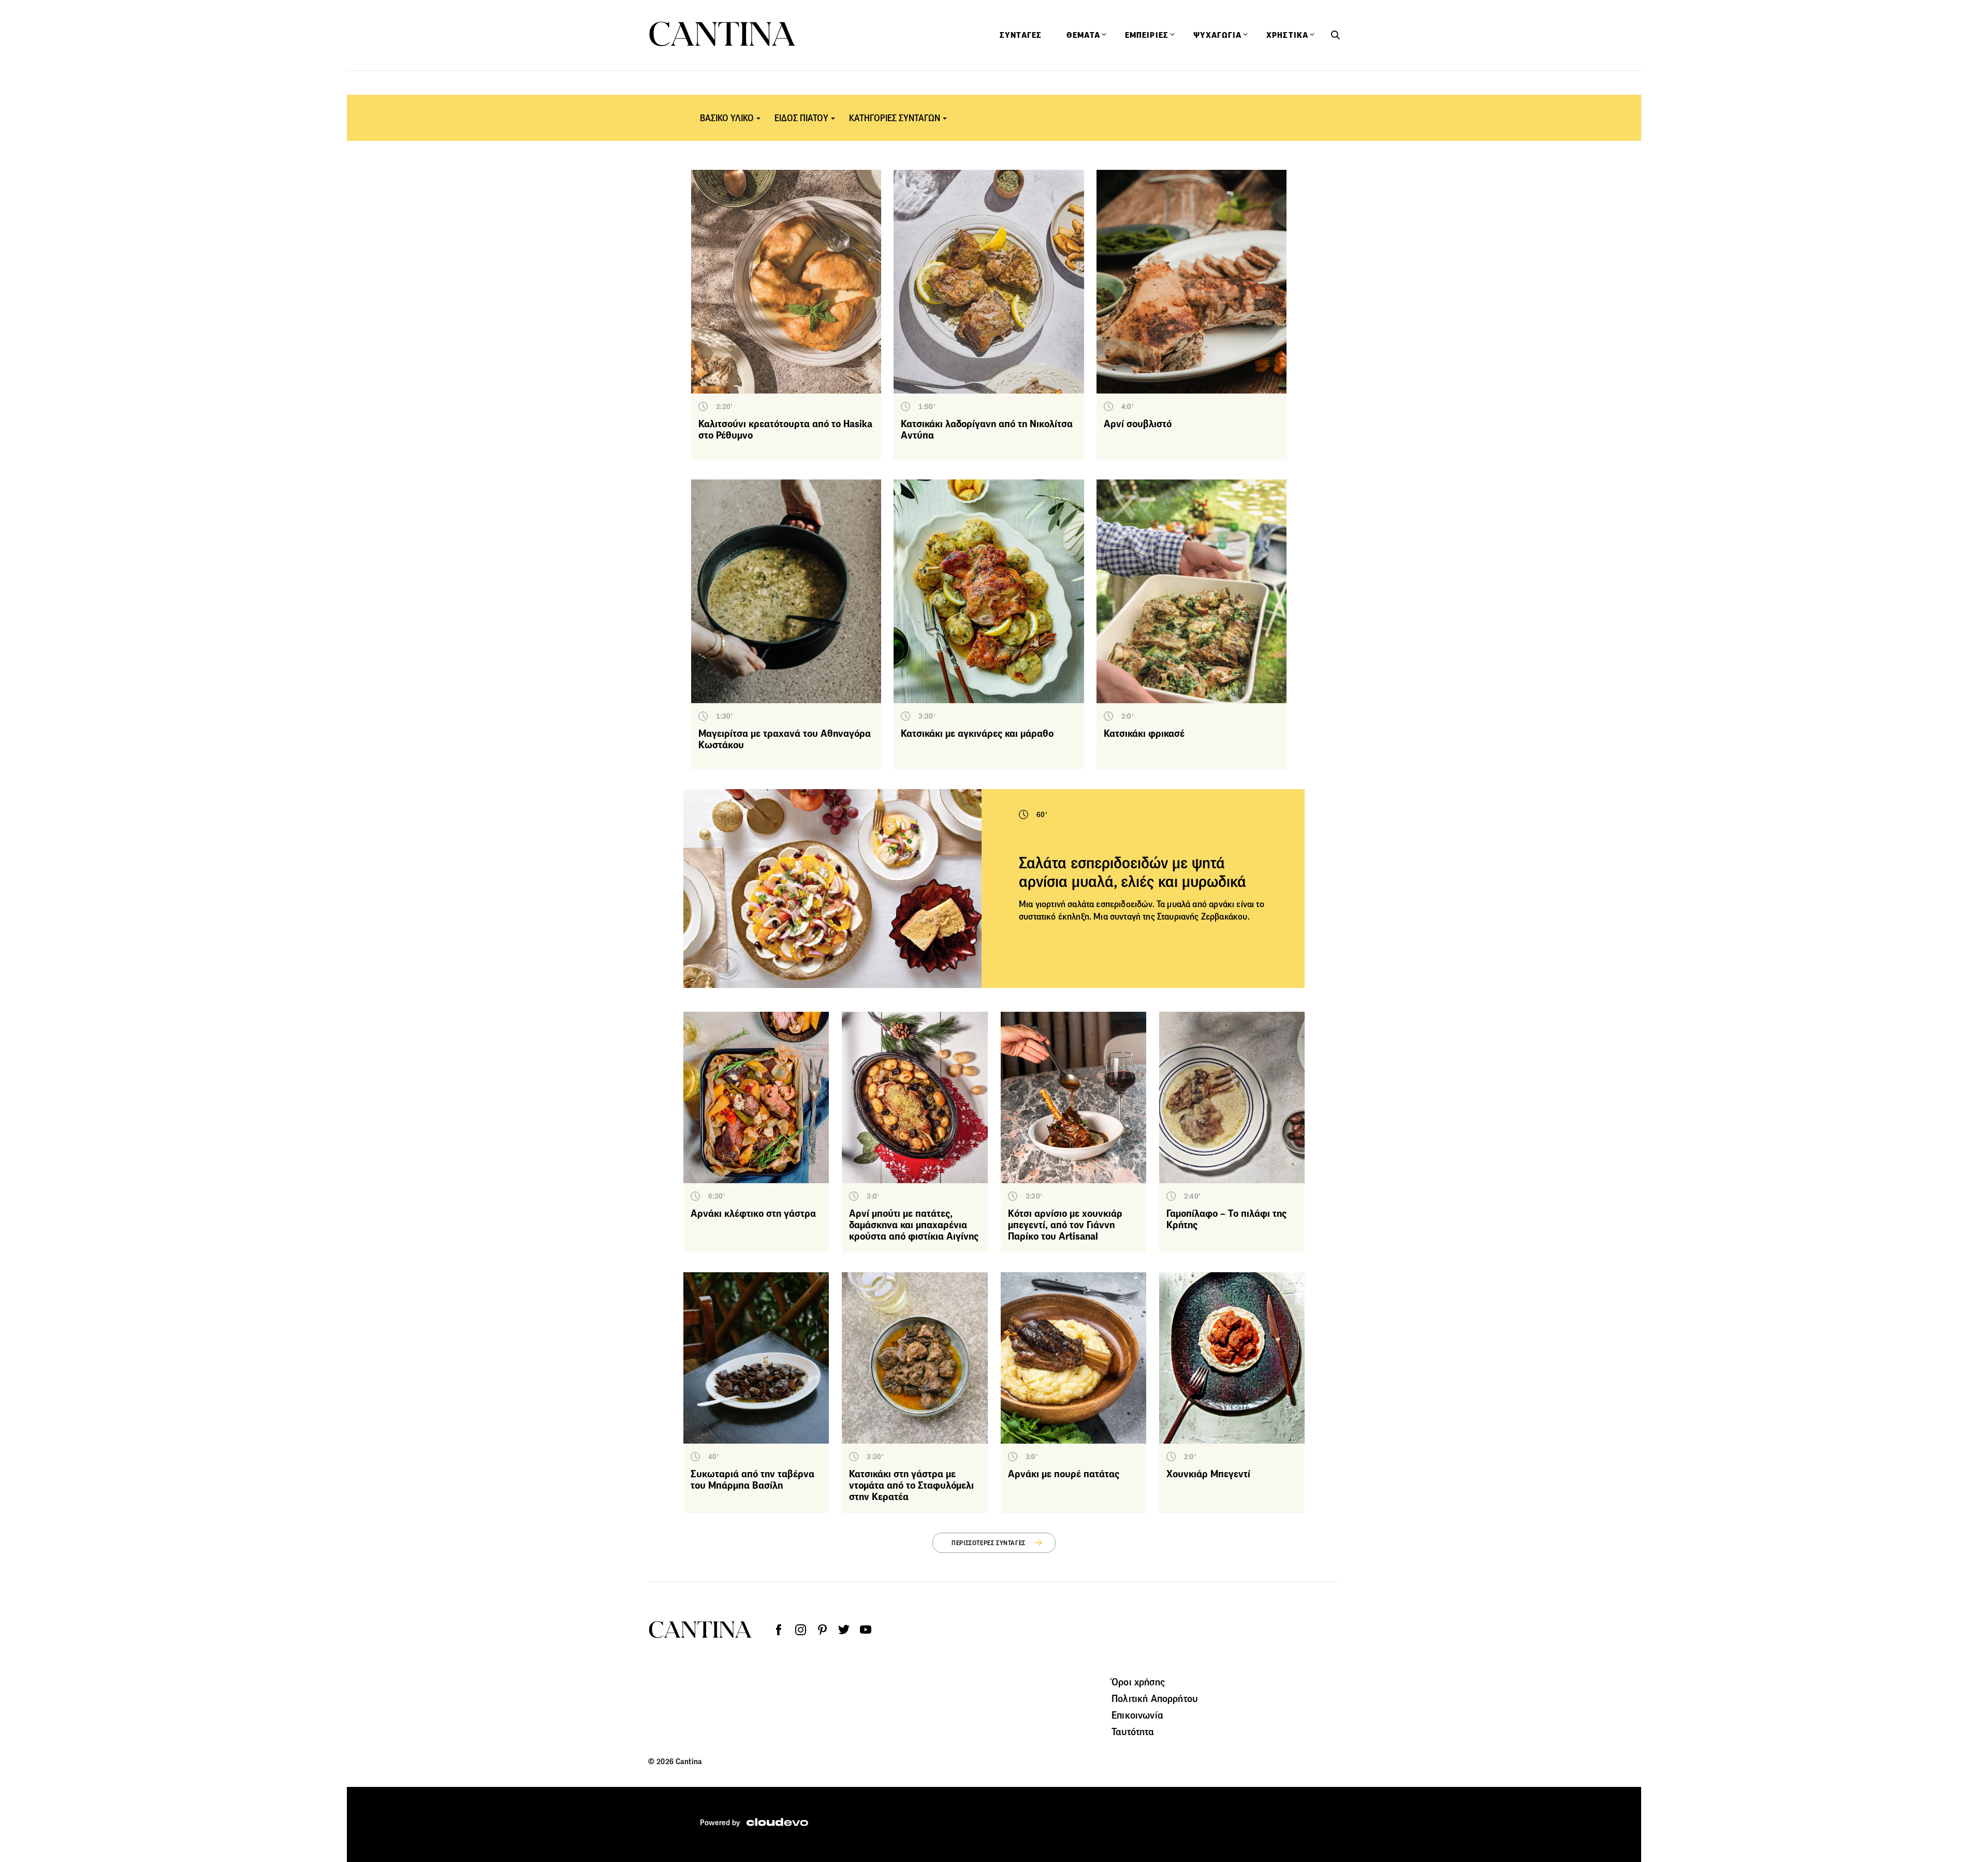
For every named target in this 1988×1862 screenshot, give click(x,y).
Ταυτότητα (1133, 1732)
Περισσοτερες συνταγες (989, 1543)
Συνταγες (1021, 35)
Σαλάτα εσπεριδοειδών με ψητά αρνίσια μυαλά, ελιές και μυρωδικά (1132, 872)
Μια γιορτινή (1043, 904)
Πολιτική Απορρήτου (1154, 1698)
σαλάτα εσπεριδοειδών (1110, 904)
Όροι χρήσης (1138, 1682)
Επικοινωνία (1137, 1715)
